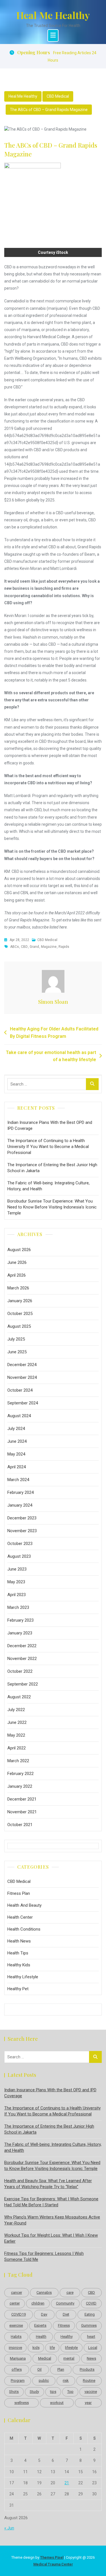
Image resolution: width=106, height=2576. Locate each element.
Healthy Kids (19, 1965)
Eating (90, 2314)
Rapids (64, 947)
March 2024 (18, 1480)
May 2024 (16, 1454)
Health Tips (18, 1953)
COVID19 (19, 2314)
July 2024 (16, 1429)
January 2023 (20, 1633)
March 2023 (18, 1607)
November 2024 (22, 1377)
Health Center (20, 1917)
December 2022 (22, 1646)
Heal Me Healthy (53, 15)
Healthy (67, 2336)
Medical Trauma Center (53, 2564)
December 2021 (22, 1799)
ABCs (15, 947)
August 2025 (19, 1326)
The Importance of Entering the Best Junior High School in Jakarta (52, 1168)
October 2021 (20, 1825)
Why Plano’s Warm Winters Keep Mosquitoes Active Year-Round (52, 2220)
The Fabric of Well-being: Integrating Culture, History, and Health (48, 1186)
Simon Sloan (53, 1002)
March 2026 (18, 1288)
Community (65, 2303)
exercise (16, 2325)
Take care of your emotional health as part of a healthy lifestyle (51, 1056)
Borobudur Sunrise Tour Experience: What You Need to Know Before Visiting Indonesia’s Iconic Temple (52, 1207)
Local (93, 2348)
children (38, 2303)
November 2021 (22, 1812)
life (52, 2348)
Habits (16, 2336)
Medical (45, 2358)
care (70, 2292)
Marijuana (18, 2358)
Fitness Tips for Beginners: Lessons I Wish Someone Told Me (44, 2256)
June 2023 (17, 1569)
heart (91, 2336)
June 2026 (17, 1262)
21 (67, 2483)
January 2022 (20, 1786)
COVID (91, 2303)
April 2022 (17, 1748)
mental (69, 2358)
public (44, 2380)
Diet (66, 2314)
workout (57, 2403)
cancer (17, 2292)
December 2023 (22, 1518)
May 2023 (16, 1582)
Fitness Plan (19, 1893)
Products (87, 2369)
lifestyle (71, 2348)
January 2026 (20, 1301)
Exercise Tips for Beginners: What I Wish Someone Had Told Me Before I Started (51, 2202)
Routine (89, 2380)
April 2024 (17, 1467)
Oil (39, 2369)
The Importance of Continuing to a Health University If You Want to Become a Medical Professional (48, 1147)
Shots (14, 2392)
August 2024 (19, 1416)
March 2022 (18, 1761)
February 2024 (20, 1492)
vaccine (91, 2392)
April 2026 (17, 1275)
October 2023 (20, 1544)
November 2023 (22, 1531)
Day (44, 2314)
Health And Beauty (24, 1905)
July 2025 (16, 1339)
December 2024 (22, 1365)
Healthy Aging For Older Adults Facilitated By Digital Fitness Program (54, 1033)
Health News (19, 1941)
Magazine (49, 947)
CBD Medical (58, 96)
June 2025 (17, 1352)
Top (70, 2392)
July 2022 (16, 1710)
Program (18, 2380)
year (88, 2403)
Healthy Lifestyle (23, 1977)
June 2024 (17, 1441)
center (15, 2303)
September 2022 (23, 1684)
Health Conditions (24, 1929)
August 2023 (19, 1556)
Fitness (64, 2325)
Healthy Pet (18, 1989)
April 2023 (17, 1595)
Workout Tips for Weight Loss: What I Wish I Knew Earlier (51, 2238)
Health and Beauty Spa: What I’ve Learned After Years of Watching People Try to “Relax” (48, 2184)
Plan (61, 2369)
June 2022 (17, 1722)
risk (66, 2380)
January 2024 (20, 1505)
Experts (40, 2325)
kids (36, 2348)
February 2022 (20, 1774)
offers (17, 2369)
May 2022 (16, 1735)
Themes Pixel (52, 2557)
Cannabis (44, 2292)
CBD (24, 947)
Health (41, 2336)
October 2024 (20, 1390)
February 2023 (20, 1620)
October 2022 (20, 1671)
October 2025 (20, 1314)
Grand (34, 947)
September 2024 (23, 1403)
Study (34, 2392)
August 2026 (19, 1250)
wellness (22, 2403)
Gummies (89, 2325)
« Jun (9, 2528)
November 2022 (22, 1659)
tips (53, 2392)
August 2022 (19, 1697)
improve (15, 2348)
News (91, 2358)
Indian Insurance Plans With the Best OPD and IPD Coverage (50, 1125)
